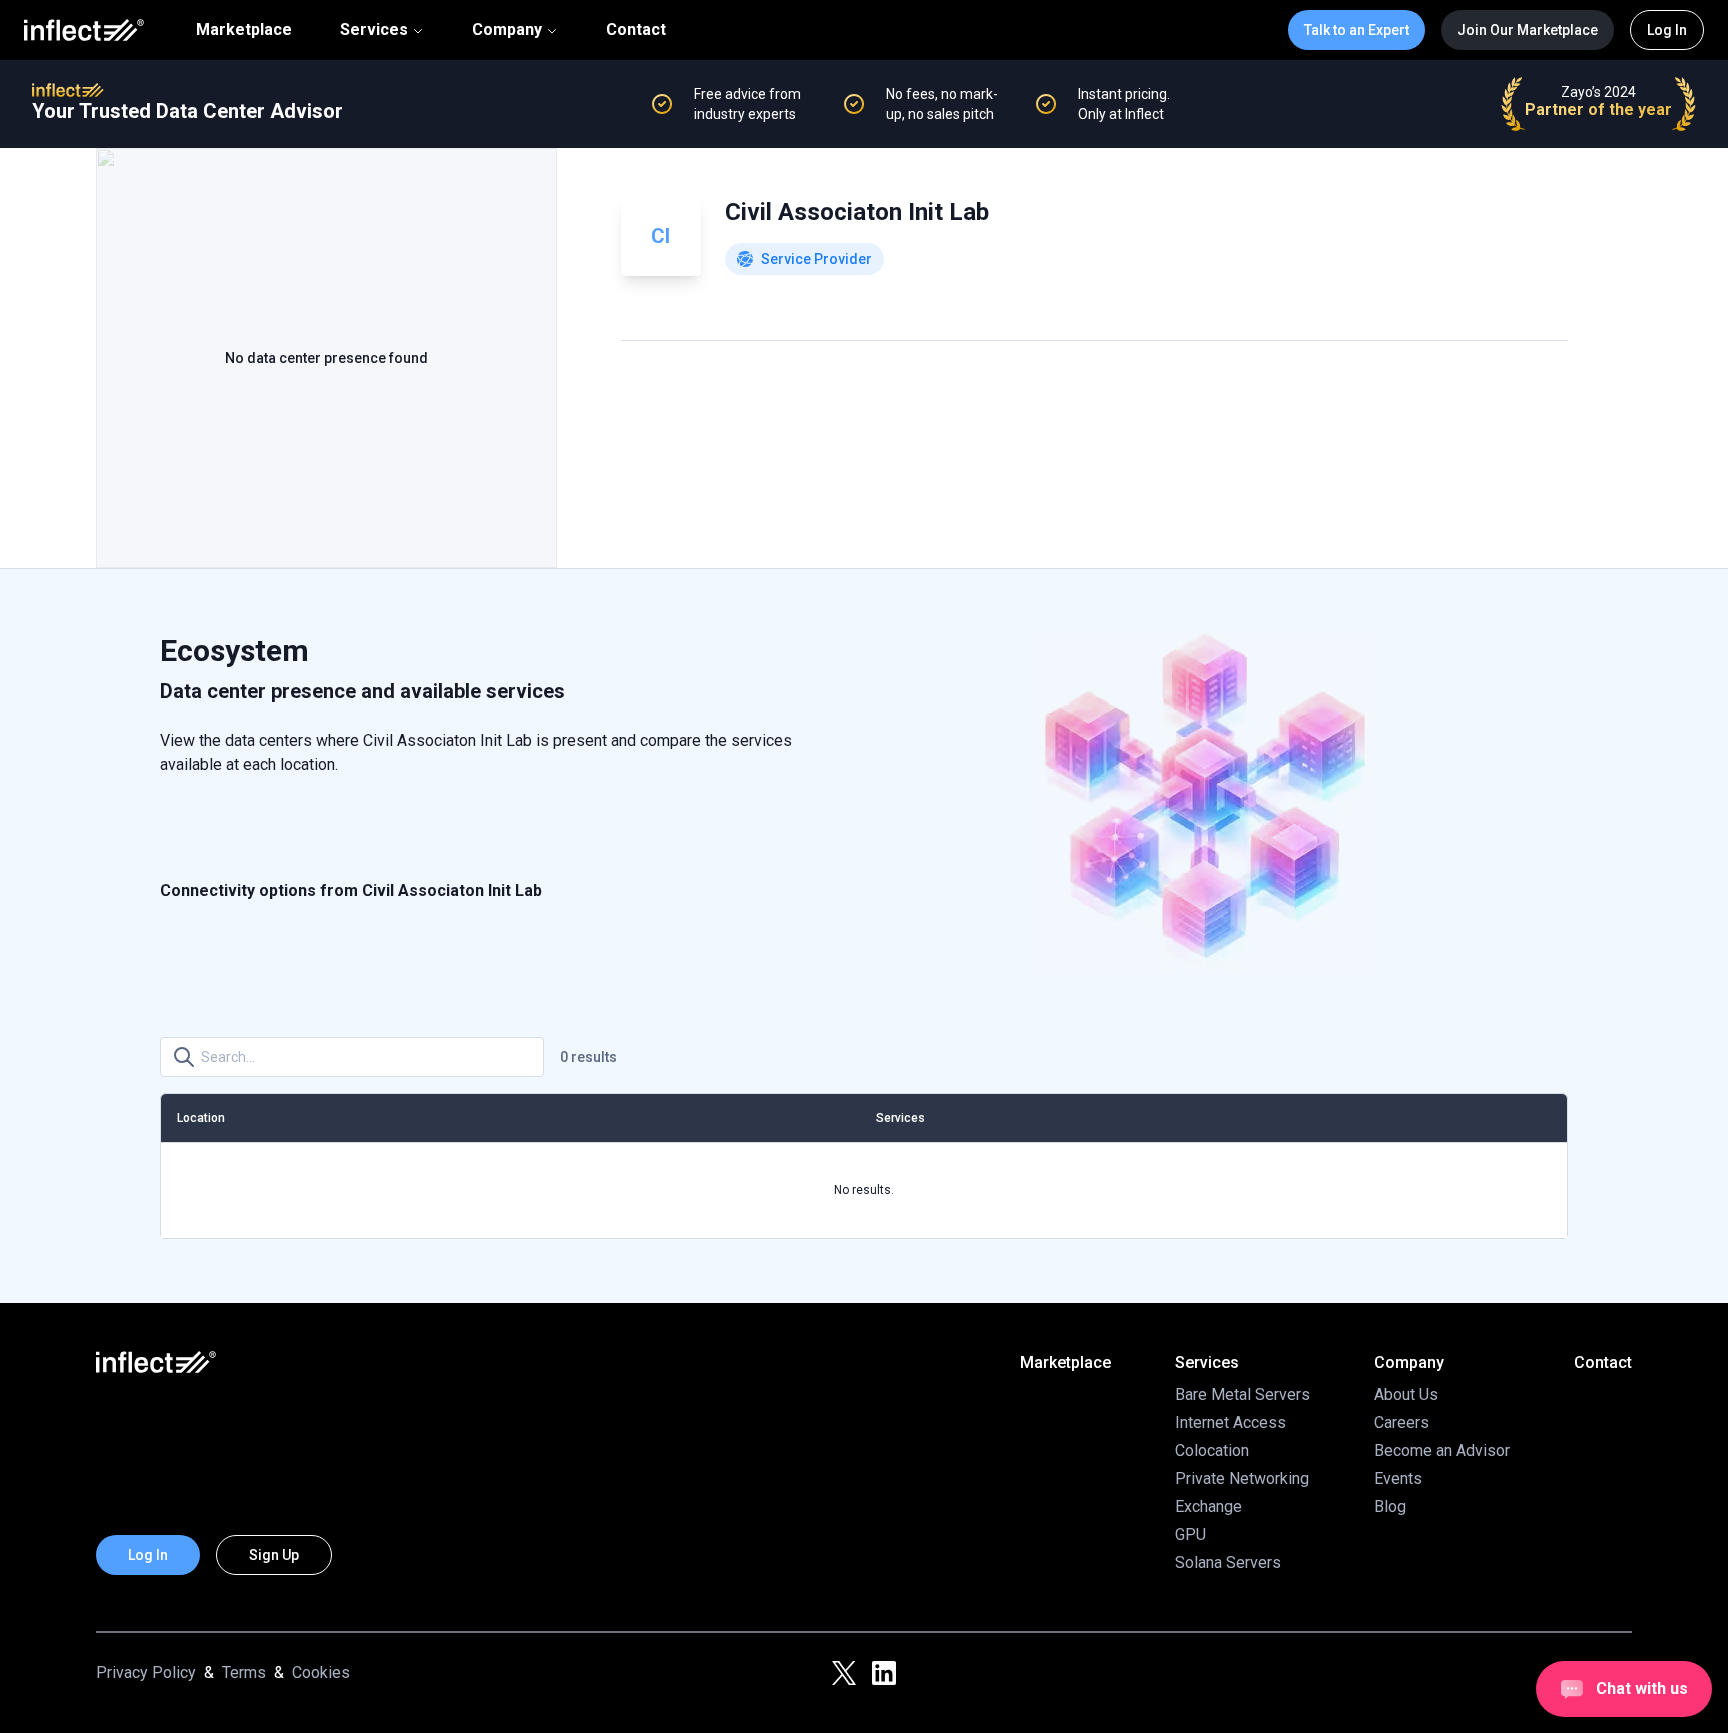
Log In (1667, 30)
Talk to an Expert (1356, 30)
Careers (1401, 1422)
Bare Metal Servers (1242, 1394)
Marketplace (244, 30)
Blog (1390, 1506)
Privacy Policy (146, 1672)
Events (1398, 1478)
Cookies (321, 1672)
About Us (1406, 1394)
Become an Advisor (1442, 1450)
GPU (1190, 1534)
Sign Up (274, 1555)
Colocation (1212, 1450)
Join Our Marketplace (1527, 30)
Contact (636, 30)
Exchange (1208, 1506)
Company (507, 29)
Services (374, 29)
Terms (244, 1672)
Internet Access (1230, 1422)
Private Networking (1242, 1478)
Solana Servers (1228, 1562)
